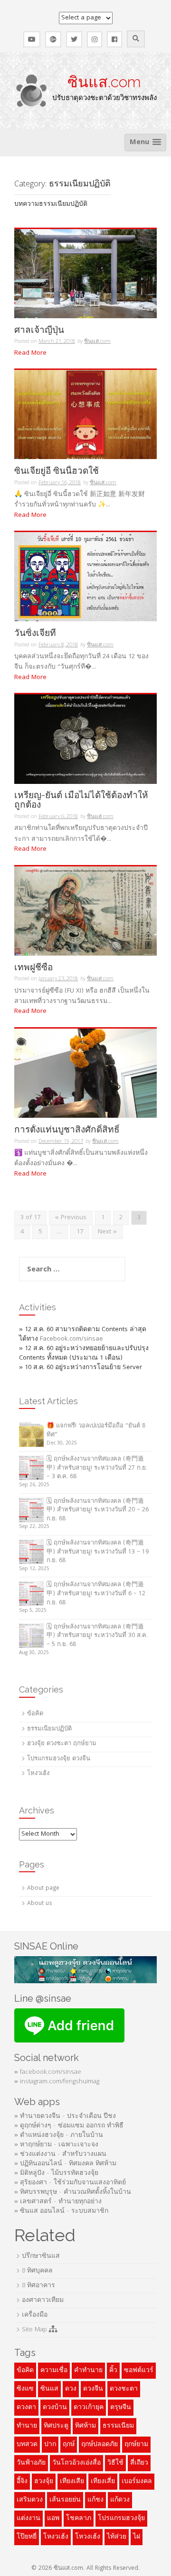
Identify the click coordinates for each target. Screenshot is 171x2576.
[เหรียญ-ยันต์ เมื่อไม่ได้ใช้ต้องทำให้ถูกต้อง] (85, 739)
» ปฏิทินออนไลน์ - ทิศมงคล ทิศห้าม (65, 2164)
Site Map (35, 2330)
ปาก (50, 2445)
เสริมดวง (30, 2500)
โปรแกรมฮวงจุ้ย (121, 2519)
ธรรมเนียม (118, 2426)
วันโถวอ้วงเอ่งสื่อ (76, 2463)
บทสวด (27, 2445)
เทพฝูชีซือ (33, 967)
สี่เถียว (139, 2463)
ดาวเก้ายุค (89, 2408)
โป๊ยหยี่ (27, 2537)
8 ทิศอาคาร (38, 2286)
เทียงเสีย (72, 2482)
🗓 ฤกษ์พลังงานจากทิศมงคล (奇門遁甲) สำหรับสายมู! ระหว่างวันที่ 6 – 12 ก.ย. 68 (96, 1594)
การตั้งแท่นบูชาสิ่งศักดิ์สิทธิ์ (67, 1129)
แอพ (53, 2519)
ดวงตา (26, 2408)
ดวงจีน (93, 2389)
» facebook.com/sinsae (48, 2072)
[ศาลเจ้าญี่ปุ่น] (85, 274)
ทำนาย (27, 2426)
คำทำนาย (88, 2371)
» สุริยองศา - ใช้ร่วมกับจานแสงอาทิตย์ (70, 2183)
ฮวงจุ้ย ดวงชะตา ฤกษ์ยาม (62, 1744)
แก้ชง (95, 2500)
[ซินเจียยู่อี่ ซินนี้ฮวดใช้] (85, 415)
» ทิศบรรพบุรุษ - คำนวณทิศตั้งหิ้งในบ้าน (73, 2192)
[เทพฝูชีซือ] (85, 911)
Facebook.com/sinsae (71, 1339)
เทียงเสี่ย (103, 2482)
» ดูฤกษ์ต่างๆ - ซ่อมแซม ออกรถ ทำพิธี (69, 2126)
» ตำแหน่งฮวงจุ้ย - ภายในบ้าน (59, 2135)
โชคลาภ (79, 2519)
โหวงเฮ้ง (88, 2537)
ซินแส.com (104, 82)
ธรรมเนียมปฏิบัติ (49, 1729)
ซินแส (49, 2389)
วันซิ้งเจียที (35, 633)
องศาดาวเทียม (43, 2300)
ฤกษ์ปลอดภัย (100, 2445)
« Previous (71, 1218)
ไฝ (137, 2537)
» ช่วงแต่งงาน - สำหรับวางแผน (60, 2154)
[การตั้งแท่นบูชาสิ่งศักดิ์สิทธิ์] (85, 1073)
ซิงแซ (25, 2389)
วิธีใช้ (115, 2463)
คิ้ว (113, 2371)
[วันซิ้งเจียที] (85, 577)
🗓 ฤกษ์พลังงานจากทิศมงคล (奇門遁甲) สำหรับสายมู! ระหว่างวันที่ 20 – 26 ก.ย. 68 (98, 1510)
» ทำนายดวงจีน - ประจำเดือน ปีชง (65, 2116)
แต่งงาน (28, 2519)
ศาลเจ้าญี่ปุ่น (39, 330)
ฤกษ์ (69, 2445)
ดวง (71, 2389)
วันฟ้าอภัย (31, 2463)
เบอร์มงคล (137, 2482)
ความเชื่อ (54, 2371)
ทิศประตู (56, 2426)
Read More (30, 353)
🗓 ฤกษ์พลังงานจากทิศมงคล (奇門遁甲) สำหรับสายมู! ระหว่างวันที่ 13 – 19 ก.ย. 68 (98, 1552)
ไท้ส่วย (117, 2537)
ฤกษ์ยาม (136, 2445)
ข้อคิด (35, 1714)
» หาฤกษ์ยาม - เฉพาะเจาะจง (56, 2145)
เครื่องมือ (35, 2315)
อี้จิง (22, 2482)
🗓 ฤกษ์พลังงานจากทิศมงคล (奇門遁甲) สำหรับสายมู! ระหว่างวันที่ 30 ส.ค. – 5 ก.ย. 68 (97, 1636)
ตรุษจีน (121, 2408)
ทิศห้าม (85, 2426)
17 (80, 1232)
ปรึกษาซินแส (41, 2256)
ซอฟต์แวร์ (139, 2371)
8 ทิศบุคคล (37, 2271)
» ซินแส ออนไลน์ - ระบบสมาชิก (61, 2211)
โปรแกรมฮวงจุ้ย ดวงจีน (59, 1759)
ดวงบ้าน (55, 2408)
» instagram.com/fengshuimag (57, 2082)
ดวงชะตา (124, 2389)
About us (39, 1904)
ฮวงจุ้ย (44, 2482)
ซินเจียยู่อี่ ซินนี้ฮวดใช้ (57, 471)
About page (43, 1889)
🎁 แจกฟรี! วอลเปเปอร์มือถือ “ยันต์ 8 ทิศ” (96, 1431)
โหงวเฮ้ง (38, 1774)
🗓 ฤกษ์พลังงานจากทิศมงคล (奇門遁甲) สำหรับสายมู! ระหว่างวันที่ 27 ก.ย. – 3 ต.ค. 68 (97, 1468)
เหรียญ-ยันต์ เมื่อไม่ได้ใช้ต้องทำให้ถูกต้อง (81, 800)
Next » (107, 1232)
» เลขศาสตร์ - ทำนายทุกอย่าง (58, 2202)
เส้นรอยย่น (65, 2500)
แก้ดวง (120, 2500)
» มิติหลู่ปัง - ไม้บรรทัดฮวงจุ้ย (56, 2173)
